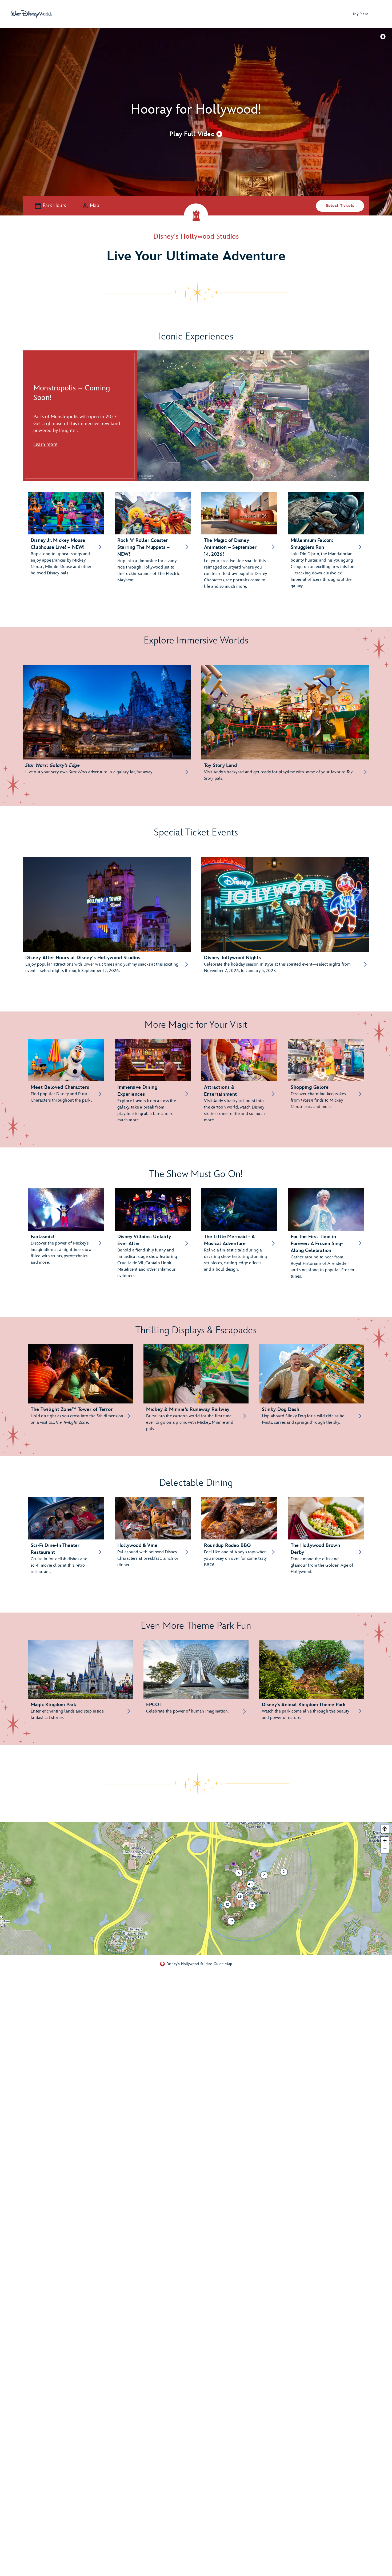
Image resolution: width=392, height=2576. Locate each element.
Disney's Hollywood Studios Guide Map (199, 1964)
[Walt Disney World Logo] (31, 14)
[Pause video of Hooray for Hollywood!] (383, 36)
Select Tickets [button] (340, 206)
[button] (196, 134)
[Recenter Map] (385, 1829)
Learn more (45, 444)
